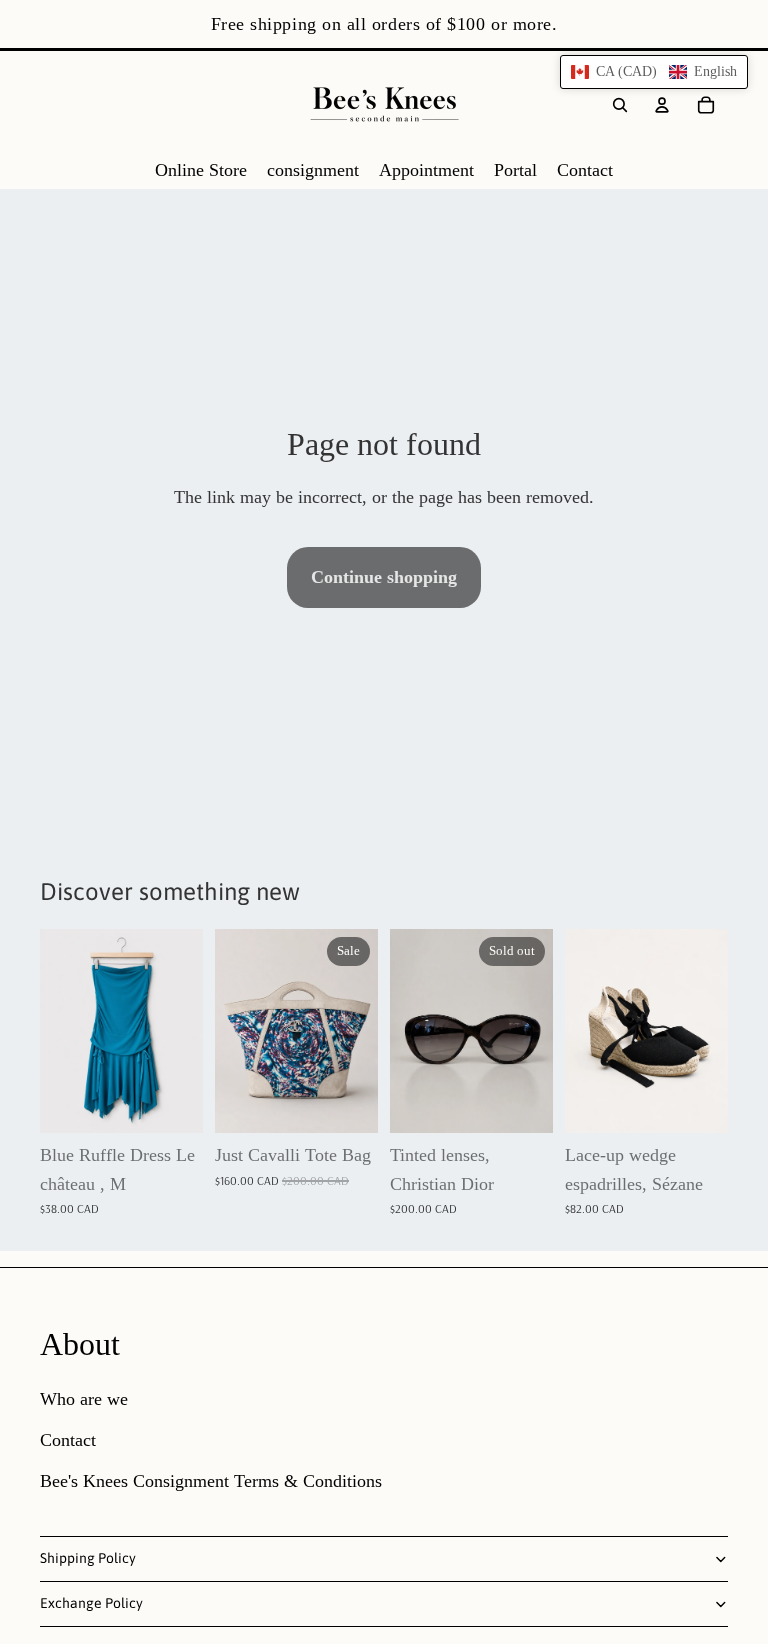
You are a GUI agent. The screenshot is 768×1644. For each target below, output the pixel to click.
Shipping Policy (88, 1558)
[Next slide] (362, 1031)
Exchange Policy (91, 1603)
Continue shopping (384, 577)
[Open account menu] (662, 105)
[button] (654, 72)
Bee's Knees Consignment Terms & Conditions (211, 1481)
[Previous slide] (230, 1031)
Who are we (84, 1399)
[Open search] (620, 105)
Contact (68, 1440)
